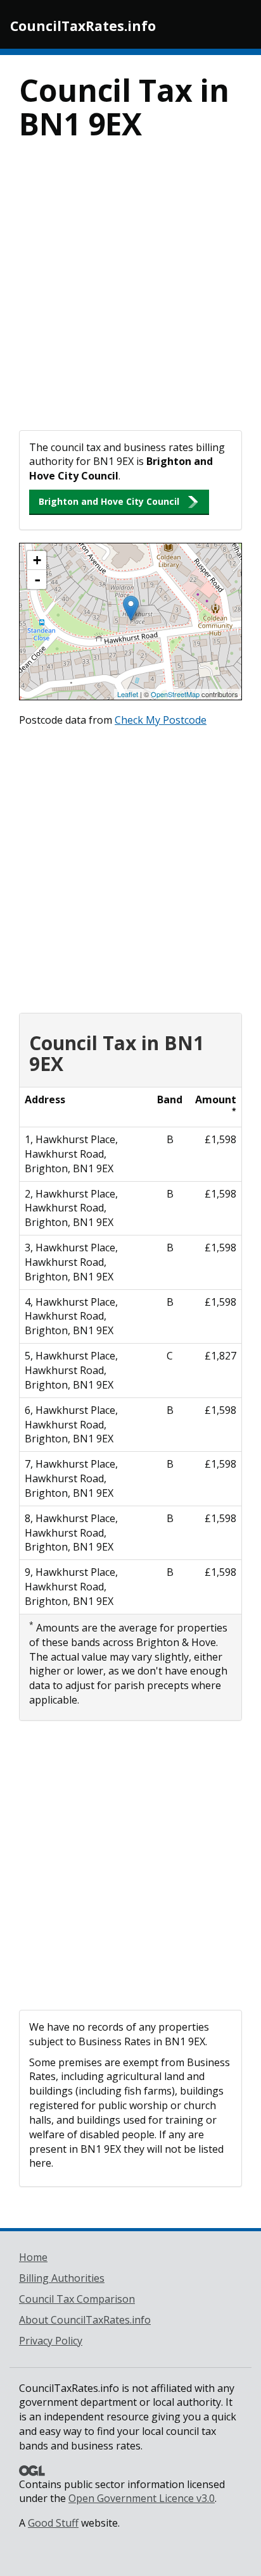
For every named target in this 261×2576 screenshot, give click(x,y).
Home (33, 2257)
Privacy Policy (51, 2341)
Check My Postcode (161, 720)
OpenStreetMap (175, 694)
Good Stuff (53, 2523)
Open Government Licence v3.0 (142, 2498)
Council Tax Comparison (77, 2299)
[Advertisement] (130, 294)
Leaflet (128, 694)
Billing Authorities (62, 2278)
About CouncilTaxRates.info (85, 2320)
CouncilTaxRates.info (83, 26)
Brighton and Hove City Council (109, 501)
